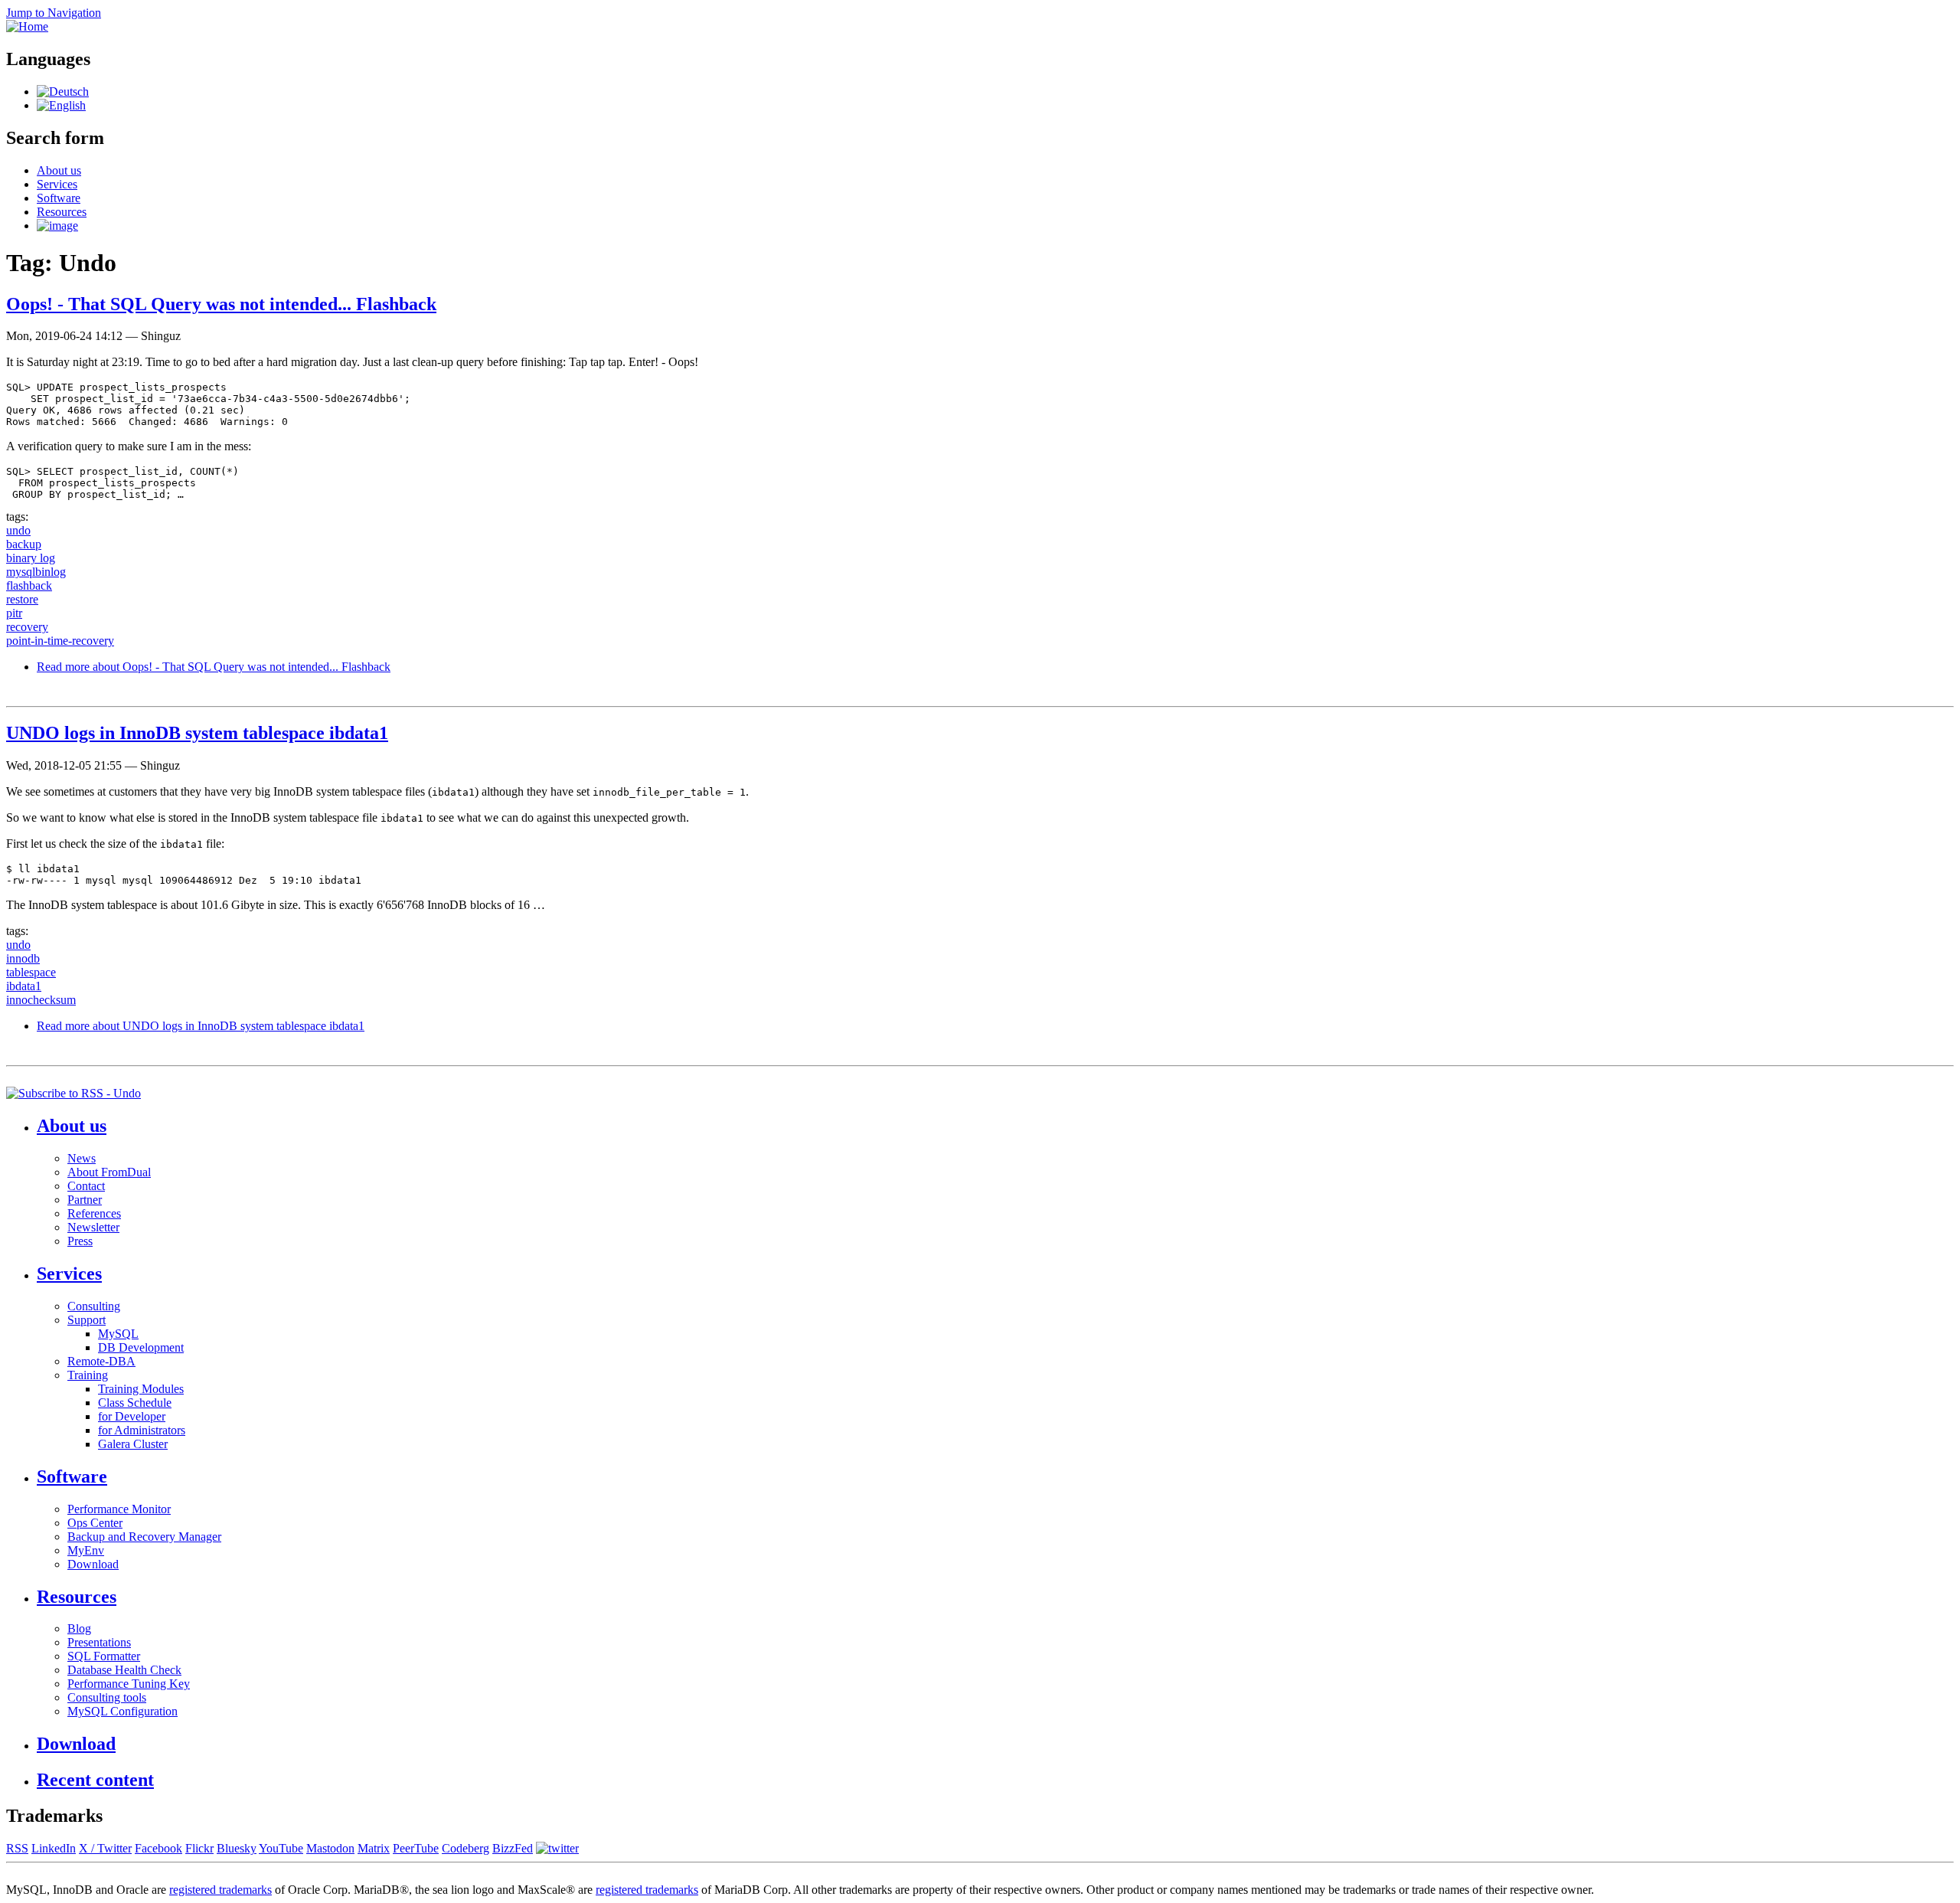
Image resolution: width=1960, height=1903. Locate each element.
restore (22, 599)
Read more (214, 667)
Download (93, 1564)
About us (59, 170)
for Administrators (142, 1430)
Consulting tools (107, 1697)
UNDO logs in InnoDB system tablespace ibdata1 (197, 733)
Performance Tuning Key (129, 1684)
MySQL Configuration (122, 1711)
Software (59, 198)
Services (57, 184)
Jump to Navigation (54, 13)
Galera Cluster (133, 1444)
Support (87, 1320)
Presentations (99, 1642)
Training (88, 1375)
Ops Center (95, 1523)
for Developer (132, 1416)
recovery (27, 627)
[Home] (27, 26)
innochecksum (41, 1000)
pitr (14, 613)
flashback (29, 585)
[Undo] (63, 92)
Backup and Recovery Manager (144, 1537)
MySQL (118, 1334)
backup (24, 544)
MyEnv (86, 1550)
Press (80, 1241)
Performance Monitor (119, 1509)
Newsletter (93, 1227)
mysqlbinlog (36, 572)
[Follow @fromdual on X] (557, 1848)
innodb (23, 958)
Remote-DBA (101, 1361)
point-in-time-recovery (60, 641)
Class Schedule (135, 1403)
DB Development (141, 1347)
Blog (79, 1628)
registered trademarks (220, 1890)
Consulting (94, 1306)
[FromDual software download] (57, 226)
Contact (86, 1186)
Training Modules (141, 1389)
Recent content (95, 1780)
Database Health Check (124, 1670)
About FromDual (109, 1172)
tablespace (31, 972)
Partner (85, 1200)
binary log (31, 558)
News (82, 1158)
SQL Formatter (104, 1656)
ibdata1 (24, 986)
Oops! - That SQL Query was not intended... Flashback (221, 304)
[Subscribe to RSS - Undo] (73, 1093)
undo (18, 530)
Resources (62, 212)
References (94, 1213)
